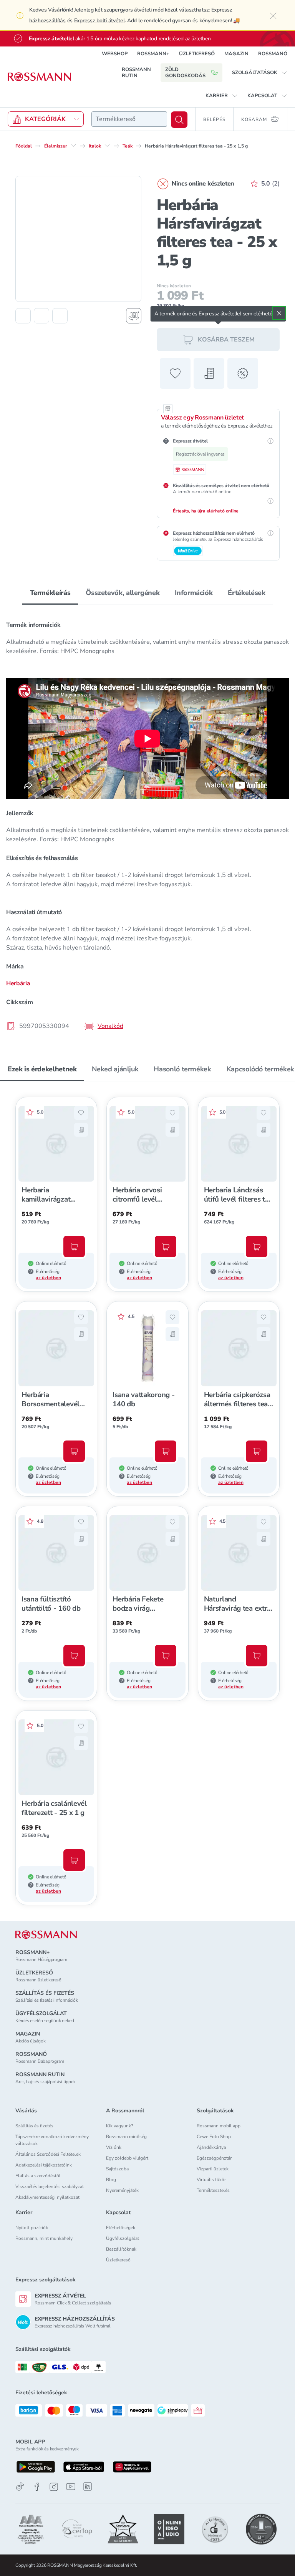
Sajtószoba (117, 2169)
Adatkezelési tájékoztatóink (44, 2165)
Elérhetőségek (121, 2228)
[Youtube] (71, 2487)
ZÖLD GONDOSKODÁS (185, 73)
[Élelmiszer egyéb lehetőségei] (73, 146)
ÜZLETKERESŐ (197, 54)
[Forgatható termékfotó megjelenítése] (134, 316)
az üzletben (48, 1278)
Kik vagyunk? (119, 2126)
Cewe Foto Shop (214, 2137)
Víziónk (114, 2147)
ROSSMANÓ (273, 54)
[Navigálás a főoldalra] (39, 77)
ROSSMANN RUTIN (136, 73)
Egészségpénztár (214, 2158)
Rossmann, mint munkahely (44, 2238)
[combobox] (129, 119)
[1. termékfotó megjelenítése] (23, 316)
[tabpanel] (147, 823)
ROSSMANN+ (153, 54)
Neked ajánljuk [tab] (115, 1069)
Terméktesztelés (213, 2190)
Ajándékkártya (211, 2147)
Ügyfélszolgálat (123, 2238)
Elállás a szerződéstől (38, 2176)
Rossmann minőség (126, 2137)
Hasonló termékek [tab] (182, 1069)
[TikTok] (20, 2487)
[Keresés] (179, 120)
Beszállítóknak (121, 2249)
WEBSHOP (115, 54)
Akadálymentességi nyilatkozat (47, 2197)
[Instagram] (54, 2487)
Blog (111, 2180)
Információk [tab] (194, 593)
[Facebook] (37, 2487)
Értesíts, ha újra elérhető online (206, 511)
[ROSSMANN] (46, 1935)
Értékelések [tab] (246, 593)
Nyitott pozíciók (32, 2228)
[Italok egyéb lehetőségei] (107, 146)
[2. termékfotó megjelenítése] (41, 316)
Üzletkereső (118, 2260)
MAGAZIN (236, 54)
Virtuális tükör (211, 2180)
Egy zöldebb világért (127, 2158)
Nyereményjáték (122, 2190)
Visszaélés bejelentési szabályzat (50, 2186)
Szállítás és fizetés (34, 2126)
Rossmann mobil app (219, 2126)
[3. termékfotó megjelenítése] (60, 316)
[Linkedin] (88, 2486)
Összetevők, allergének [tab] (123, 593)
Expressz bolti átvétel (99, 21)
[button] (260, 73)
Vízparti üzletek (213, 2169)
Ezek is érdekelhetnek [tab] (42, 1069)
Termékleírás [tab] (50, 593)
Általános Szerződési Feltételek (48, 2154)
